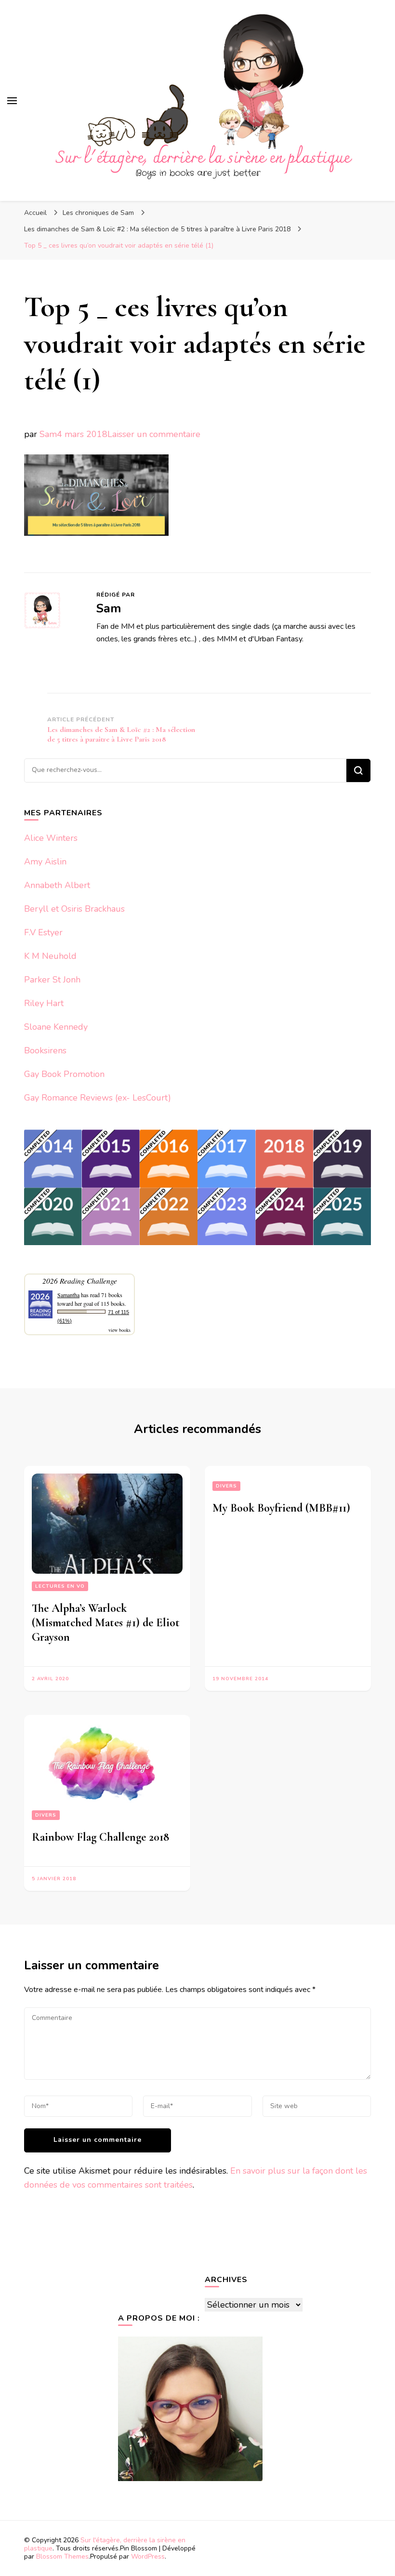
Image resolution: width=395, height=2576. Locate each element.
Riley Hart (44, 1003)
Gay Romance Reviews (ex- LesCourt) (98, 1098)
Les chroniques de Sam (98, 213)
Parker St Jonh (52, 980)
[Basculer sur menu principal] (12, 101)
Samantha (68, 1295)
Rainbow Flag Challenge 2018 (100, 1837)
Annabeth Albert (57, 885)
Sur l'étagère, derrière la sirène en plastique (105, 2544)
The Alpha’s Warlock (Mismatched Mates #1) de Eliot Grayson (106, 1623)
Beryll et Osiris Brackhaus (74, 909)
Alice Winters (51, 838)
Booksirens (45, 1050)
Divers (226, 1486)
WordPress (148, 2556)
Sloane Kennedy (56, 1027)
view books (119, 1330)
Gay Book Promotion (64, 1074)
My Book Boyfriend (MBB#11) (281, 1508)
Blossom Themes (62, 2556)
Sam (48, 434)
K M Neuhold (50, 956)
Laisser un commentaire (154, 434)
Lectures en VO (60, 1586)
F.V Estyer (43, 932)
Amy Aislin (45, 862)
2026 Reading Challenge (80, 1281)
